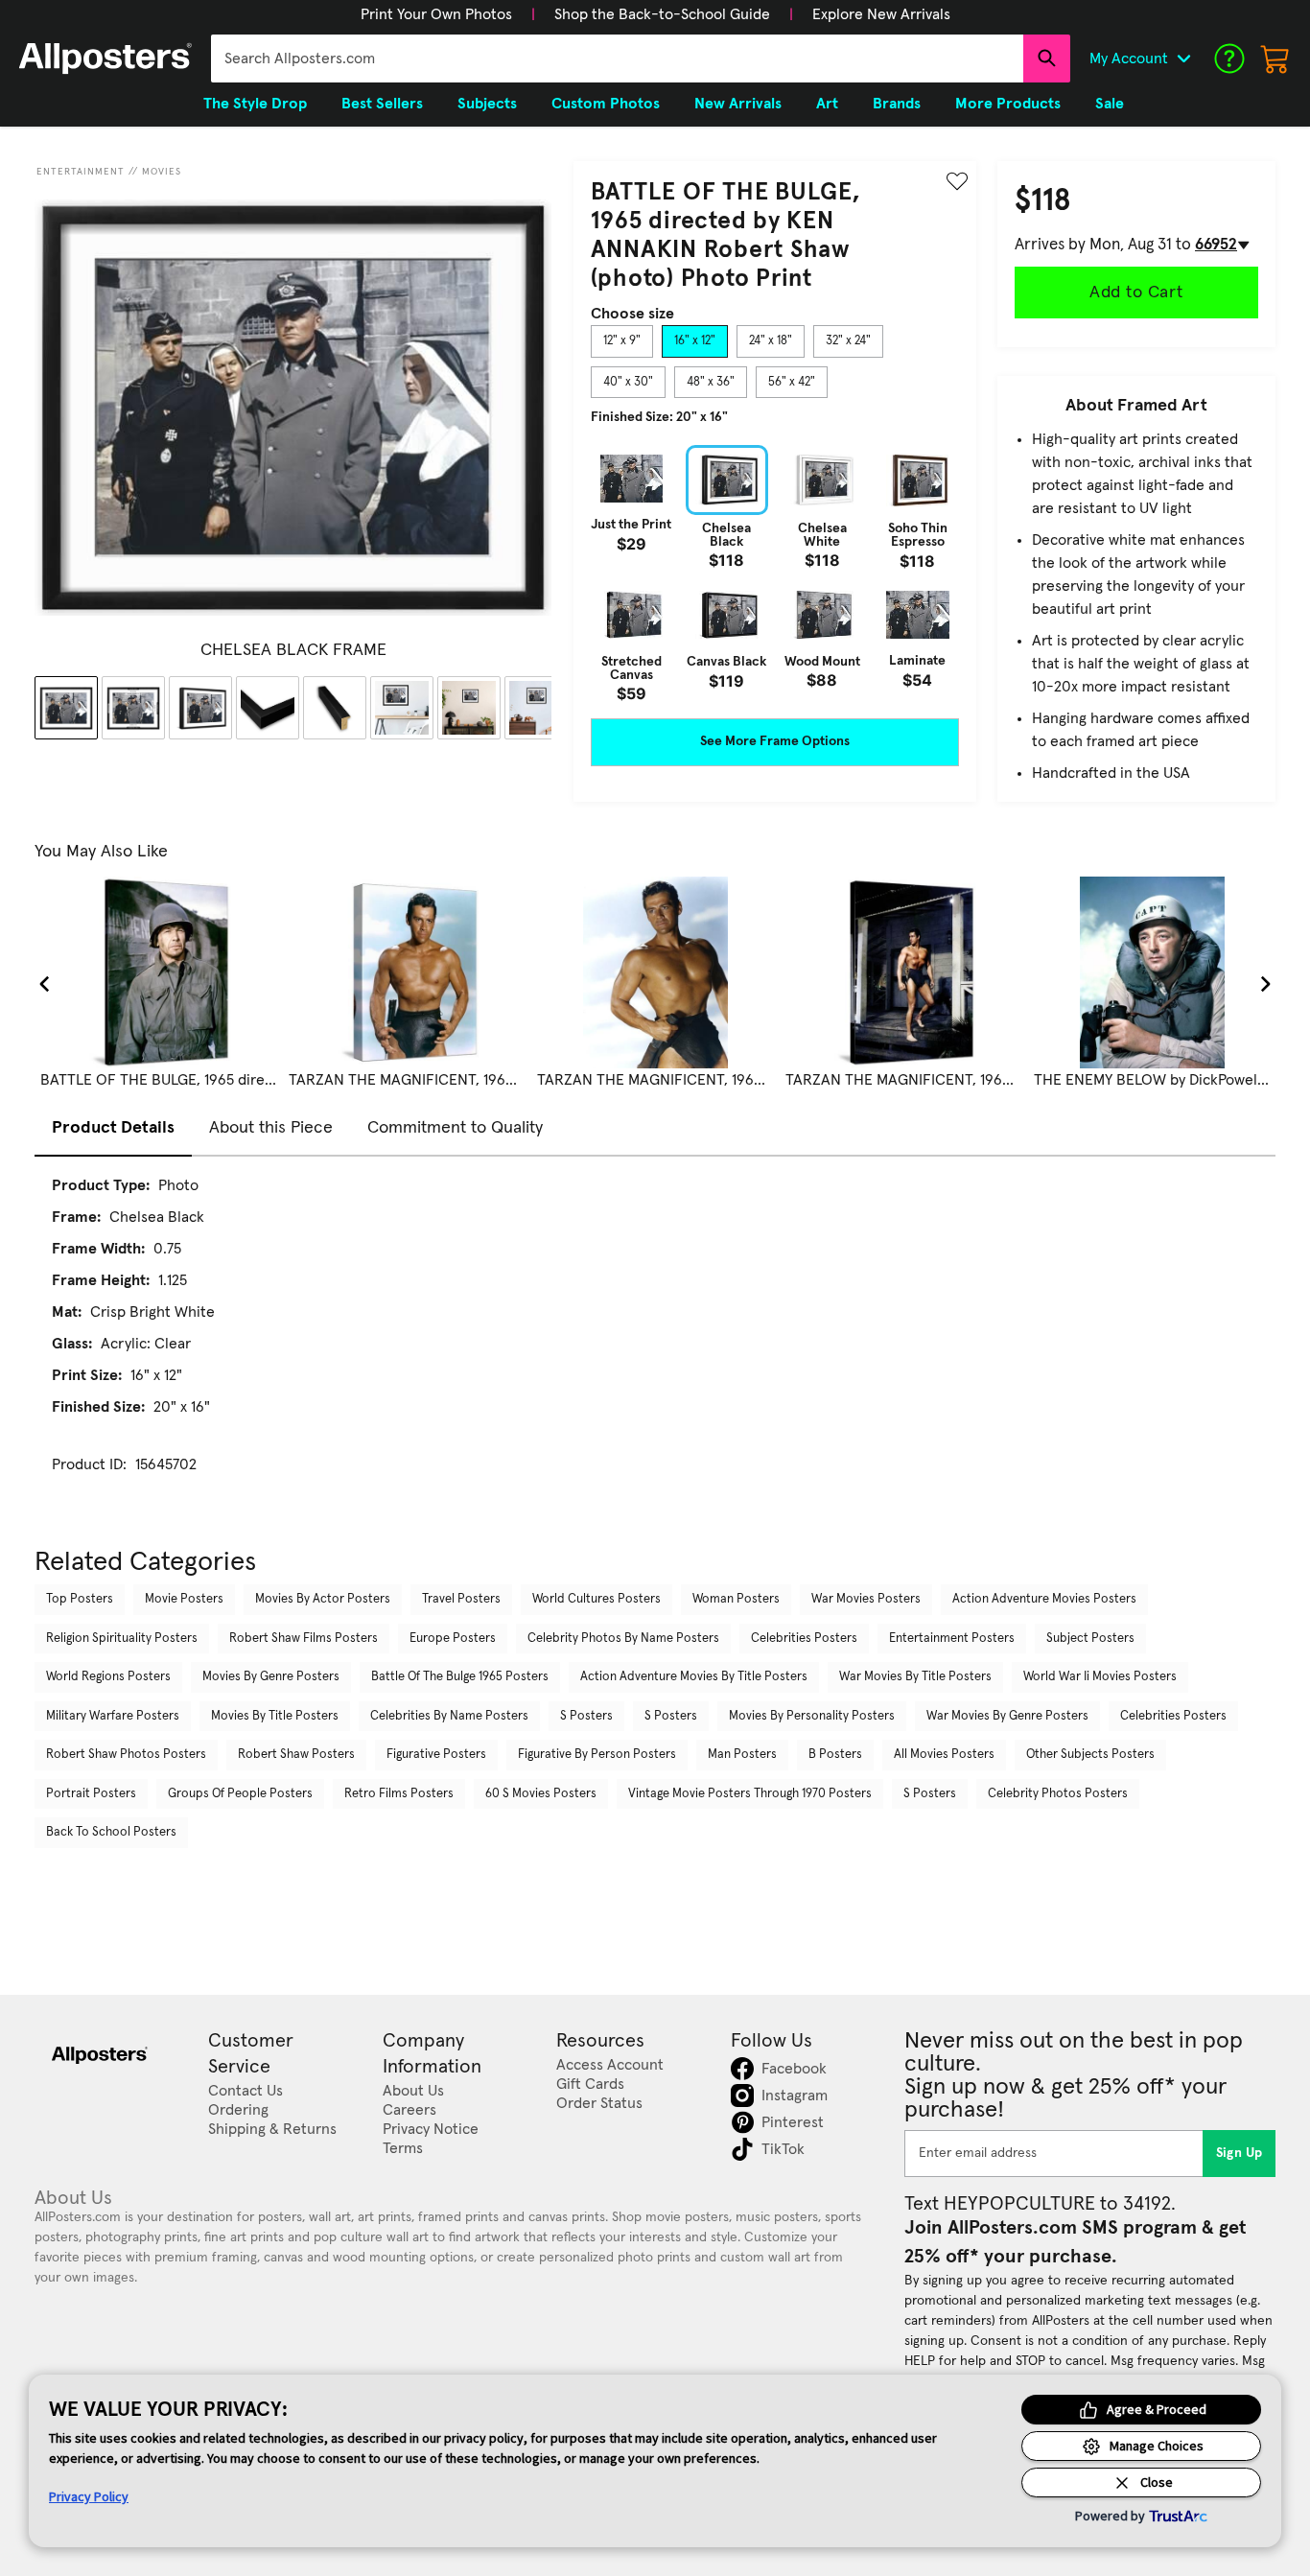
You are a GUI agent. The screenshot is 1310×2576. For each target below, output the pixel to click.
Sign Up (1240, 2153)
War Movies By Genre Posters (1007, 1716)
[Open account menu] (1183, 59)
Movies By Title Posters (275, 1716)
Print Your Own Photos (436, 14)
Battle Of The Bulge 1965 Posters (460, 1677)
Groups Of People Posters (240, 1794)
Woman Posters (736, 1599)
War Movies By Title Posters (915, 1677)
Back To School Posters (111, 1832)
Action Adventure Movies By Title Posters (694, 1677)
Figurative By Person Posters (597, 1755)
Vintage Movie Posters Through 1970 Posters (750, 1794)
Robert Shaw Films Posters (304, 1639)
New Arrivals (738, 104)
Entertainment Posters (952, 1639)
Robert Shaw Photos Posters (126, 1755)
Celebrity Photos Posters (1058, 1794)
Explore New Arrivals (881, 14)
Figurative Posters (436, 1755)
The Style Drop (255, 104)
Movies (162, 172)
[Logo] (105, 59)
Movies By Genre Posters (271, 1677)
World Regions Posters (108, 1677)
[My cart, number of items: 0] (1275, 59)
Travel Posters (461, 1599)
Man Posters (742, 1755)
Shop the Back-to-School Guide (662, 14)
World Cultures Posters (597, 1599)
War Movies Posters (866, 1599)
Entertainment (81, 172)
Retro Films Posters (399, 1794)
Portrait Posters (91, 1794)
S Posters (586, 1716)
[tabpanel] (775, 573)
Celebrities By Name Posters (449, 1716)
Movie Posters (184, 1599)
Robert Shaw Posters (296, 1755)
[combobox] (617, 59)
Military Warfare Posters (113, 1716)
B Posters (835, 1755)
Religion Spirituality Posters (122, 1639)
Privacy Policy (89, 2496)
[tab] (622, 341)
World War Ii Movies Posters (1100, 1677)
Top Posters (80, 1599)
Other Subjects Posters (1090, 1755)
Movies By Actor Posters (323, 1599)
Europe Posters (453, 1639)
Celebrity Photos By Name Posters (623, 1639)
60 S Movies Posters (541, 1794)
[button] (436, 14)
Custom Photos (606, 104)
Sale (1110, 104)
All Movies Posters (944, 1755)
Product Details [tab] (113, 1128)
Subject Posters (1090, 1639)
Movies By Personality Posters (812, 1716)
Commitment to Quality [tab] (455, 1128)
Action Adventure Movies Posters (1044, 1599)
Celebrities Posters (804, 1639)
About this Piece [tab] (271, 1128)
